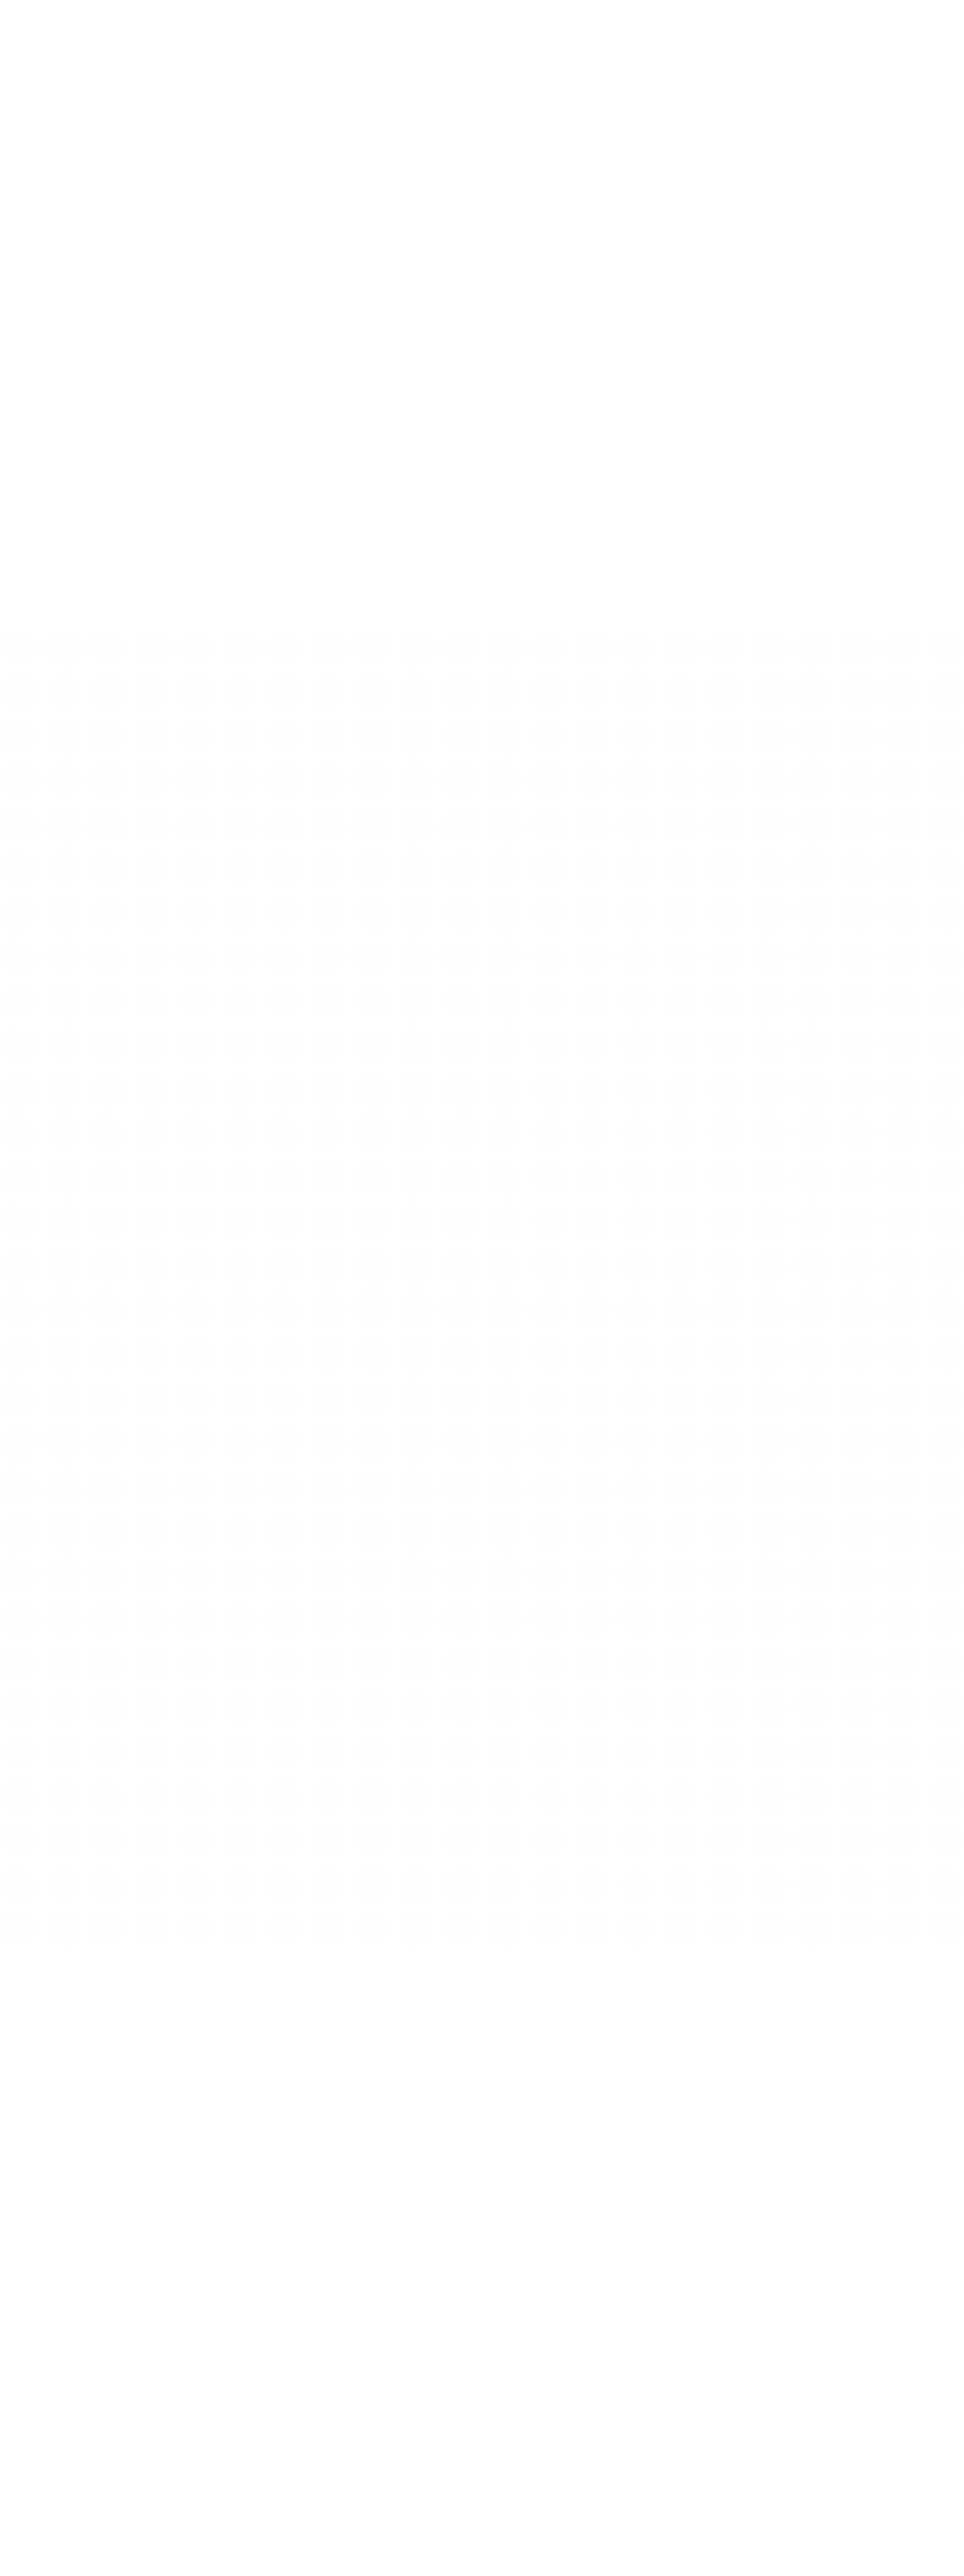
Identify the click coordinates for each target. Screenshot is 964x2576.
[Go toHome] (76, 23)
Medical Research (283, 2368)
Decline (926, 2547)
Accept (889, 2547)
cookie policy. (829, 2543)
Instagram (61, 2556)
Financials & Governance (58, 2355)
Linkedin (118, 2556)
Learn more (39, 2132)
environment (275, 2355)
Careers (741, 2327)
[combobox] (856, 1031)
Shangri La (508, 2327)
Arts (496, 1705)
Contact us (28, 2556)
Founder (30, 2327)
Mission (28, 2314)
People (27, 2341)
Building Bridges (280, 2327)
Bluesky (91, 2556)
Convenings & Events (526, 2341)
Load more (482, 914)
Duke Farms (509, 2314)
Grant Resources (45, 2368)
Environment (511, 1105)
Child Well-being (281, 2341)
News (736, 2314)
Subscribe (927, 2431)
